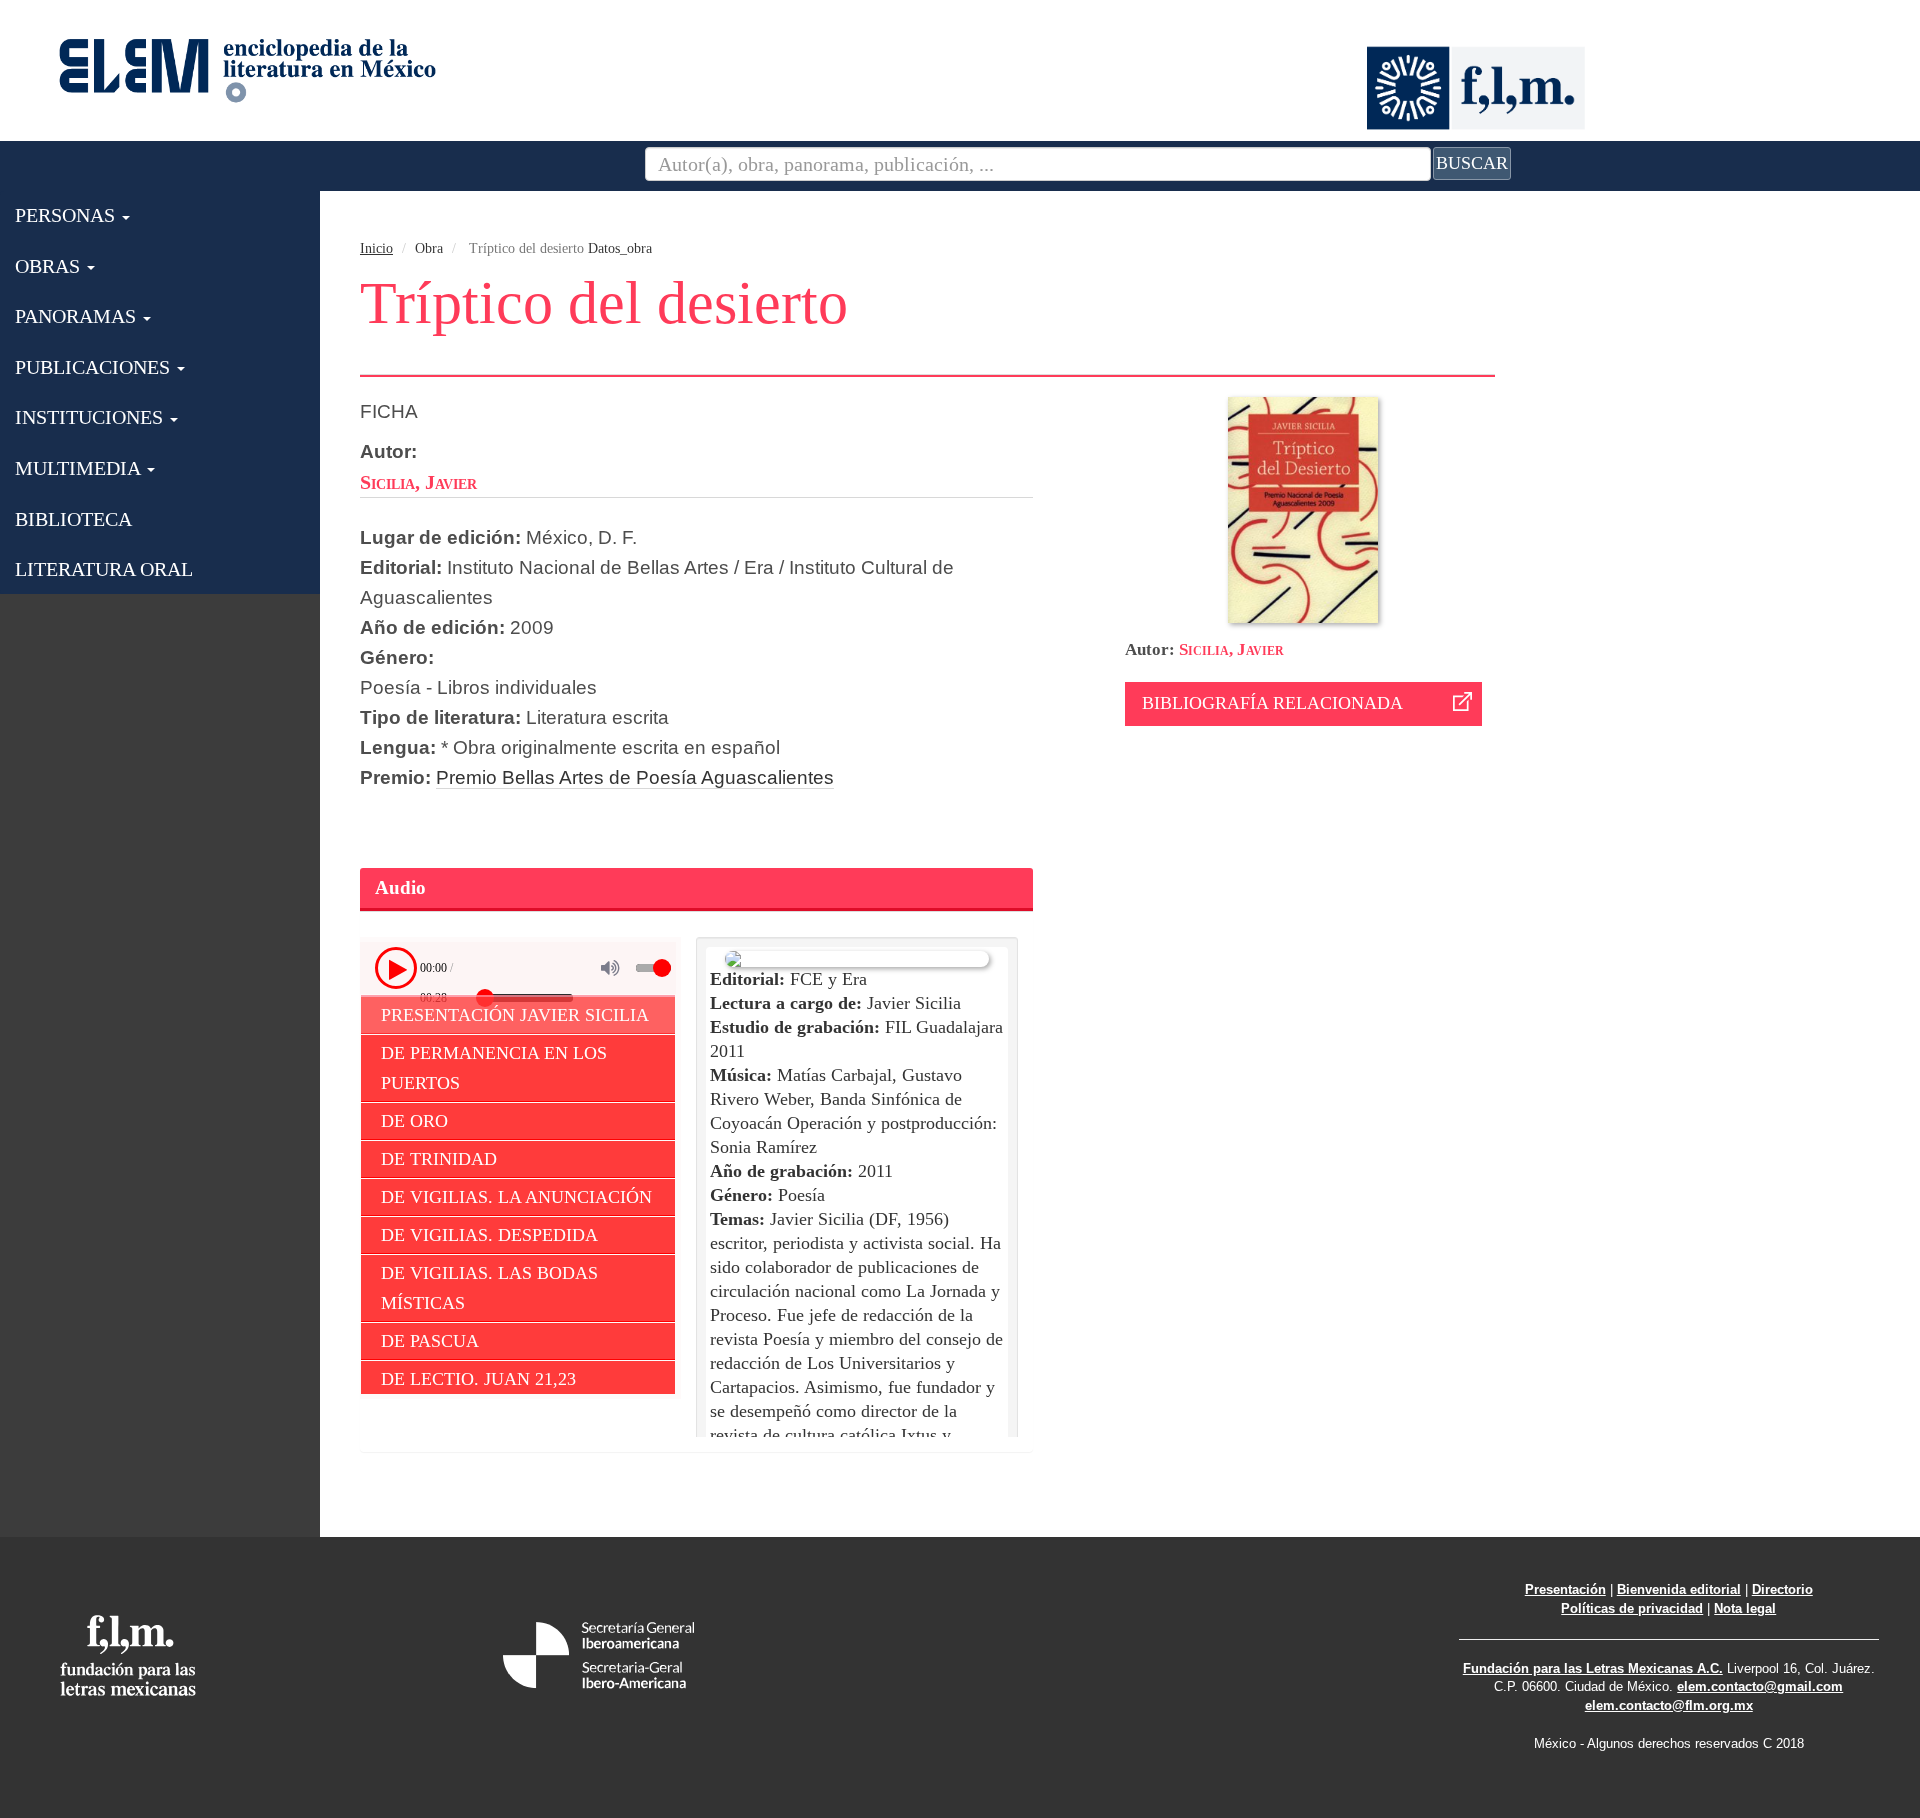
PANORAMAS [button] (78, 316)
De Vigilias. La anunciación (516, 1197)
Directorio (1782, 1589)
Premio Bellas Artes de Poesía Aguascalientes (635, 777)
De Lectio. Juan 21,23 (478, 1379)
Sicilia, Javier (1231, 649)
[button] (396, 968)
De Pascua (430, 1341)
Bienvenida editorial (1679, 1589)
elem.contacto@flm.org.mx (1669, 1705)
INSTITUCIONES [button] (91, 417)
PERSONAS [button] (67, 215)
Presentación (1565, 1589)
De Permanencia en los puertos (494, 1068)
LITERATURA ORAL (104, 569)
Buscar (1472, 163)
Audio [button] (400, 887)
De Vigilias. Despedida (489, 1235)
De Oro (414, 1121)
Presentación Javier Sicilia (515, 1015)
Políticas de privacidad (1632, 1608)
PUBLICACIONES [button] (95, 367)
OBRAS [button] (50, 266)
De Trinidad (439, 1159)
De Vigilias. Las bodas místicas (489, 1288)
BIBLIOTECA (73, 519)
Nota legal (1745, 1608)
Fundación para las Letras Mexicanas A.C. (1593, 1668)
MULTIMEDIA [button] (80, 468)
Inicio (376, 248)
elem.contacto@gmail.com (1760, 1686)
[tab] (696, 889)
